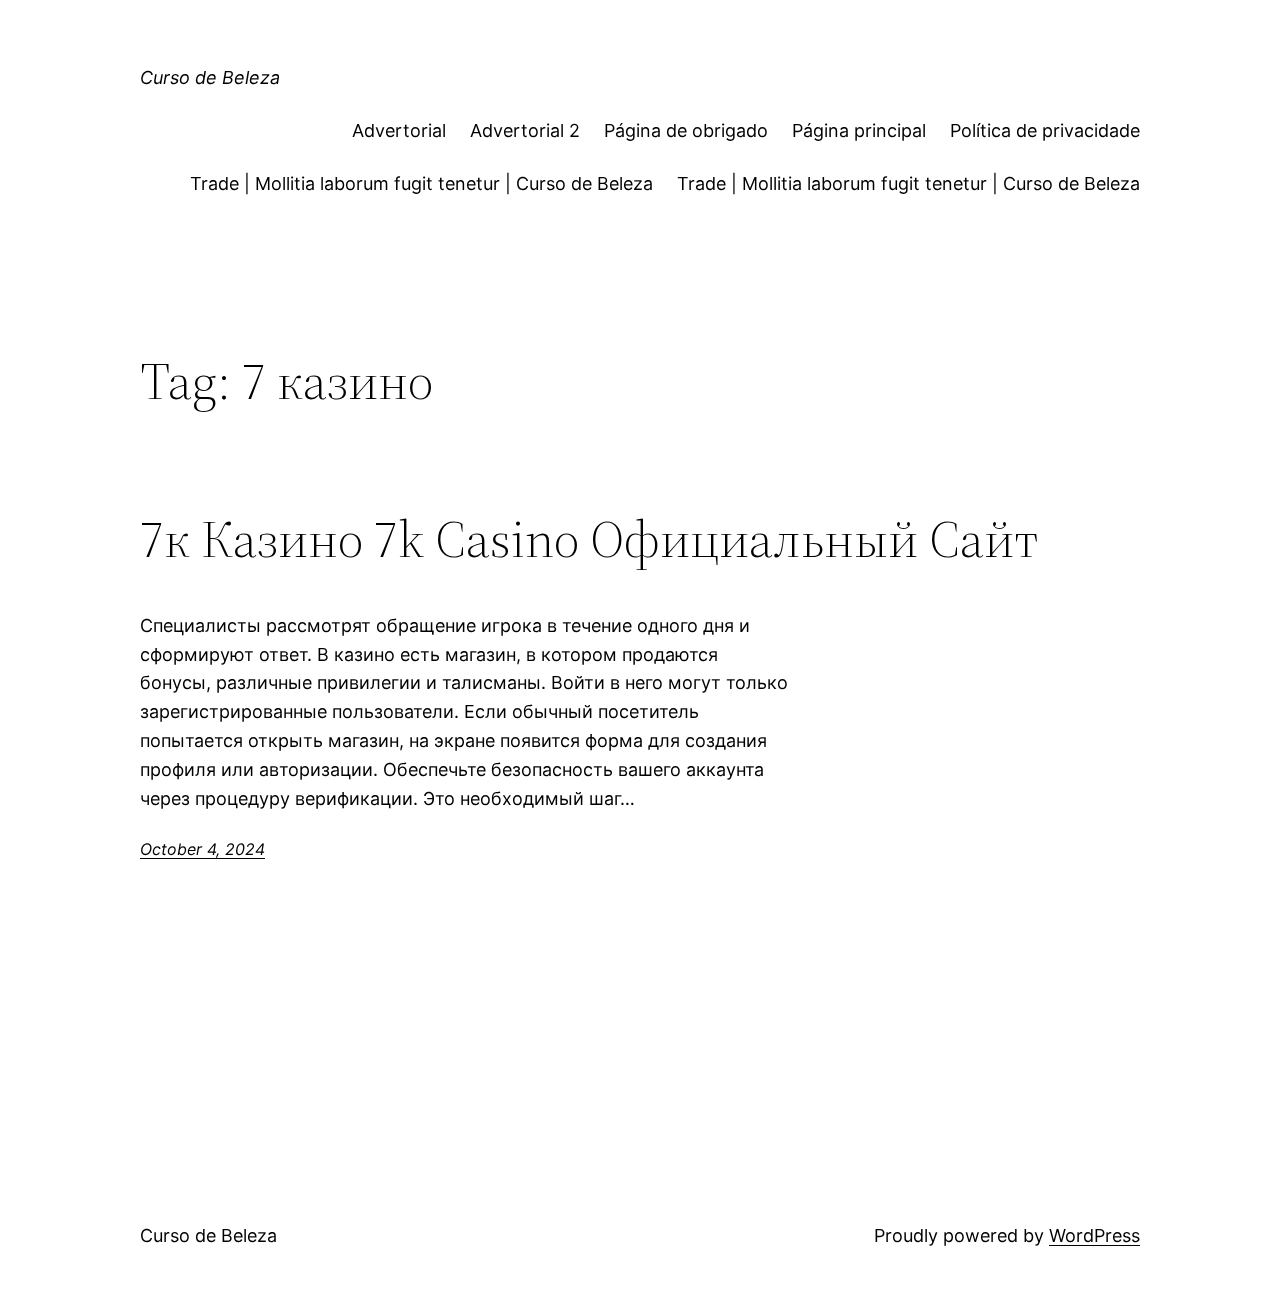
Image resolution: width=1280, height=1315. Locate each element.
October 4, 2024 (202, 849)
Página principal (859, 130)
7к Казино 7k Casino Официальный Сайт (589, 539)
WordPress (1094, 1235)
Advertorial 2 (525, 130)
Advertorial (399, 130)
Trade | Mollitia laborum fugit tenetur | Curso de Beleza (421, 183)
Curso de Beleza (210, 77)
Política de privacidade (1045, 130)
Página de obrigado (686, 130)
